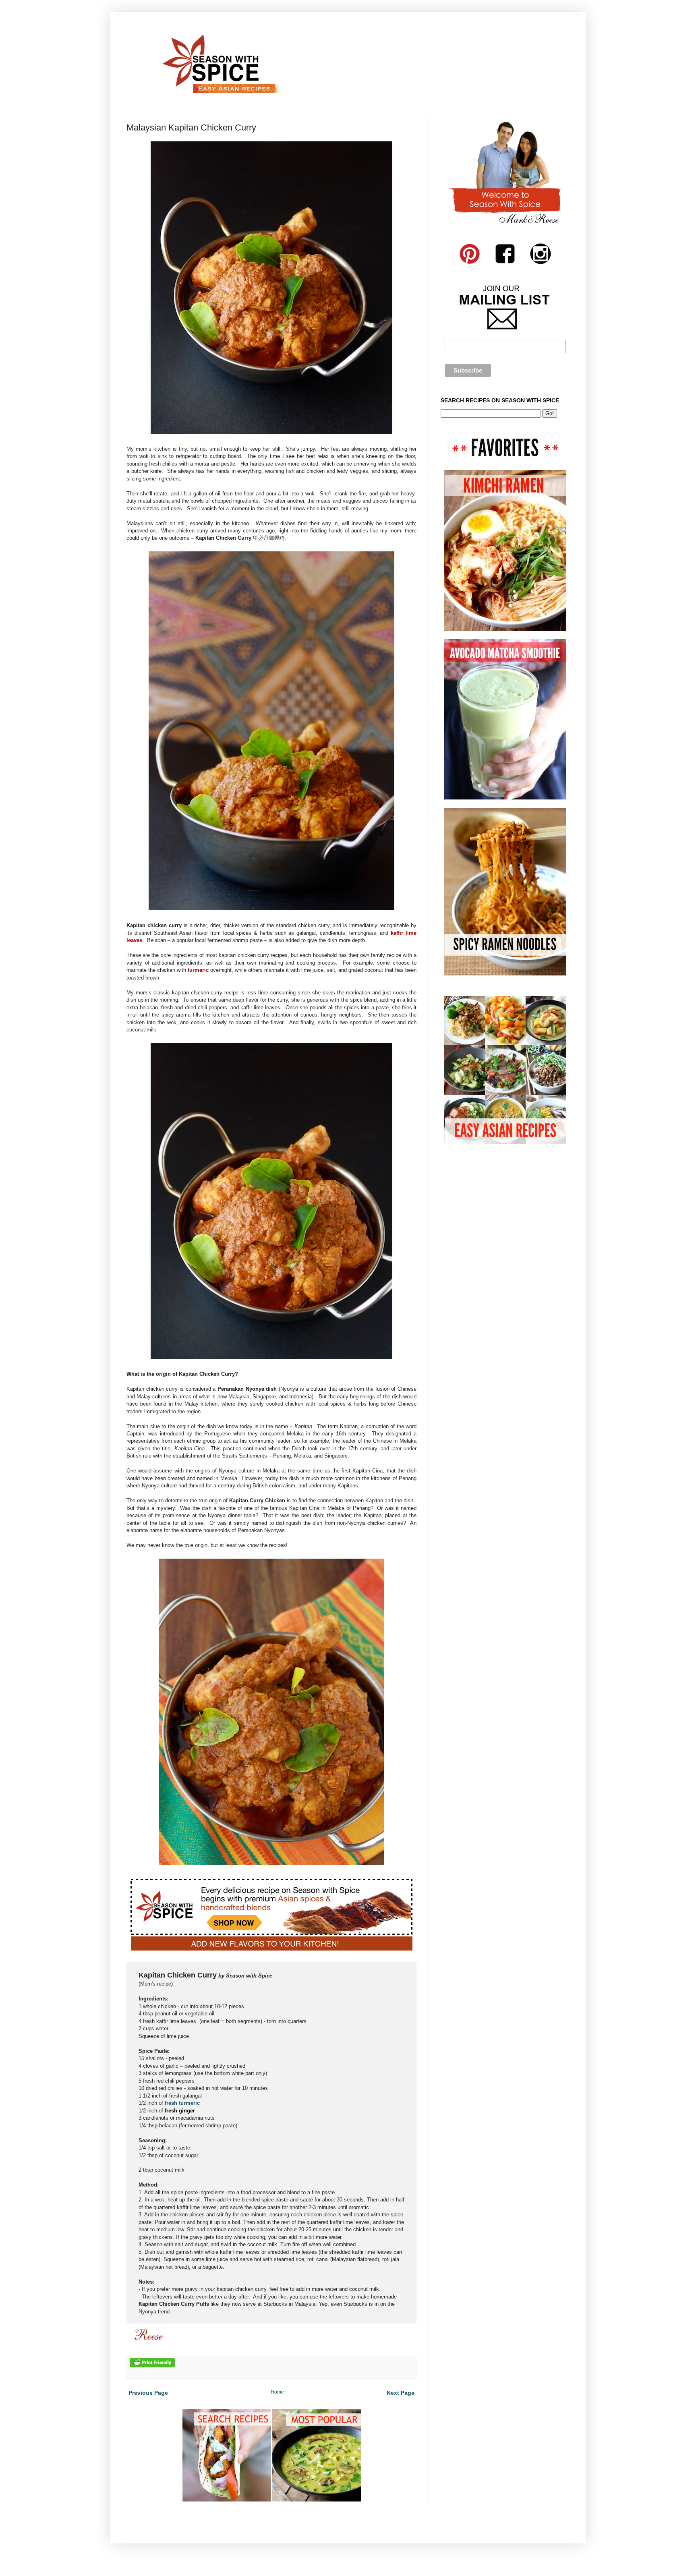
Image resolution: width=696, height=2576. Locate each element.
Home (277, 2392)
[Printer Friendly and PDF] (152, 2366)
